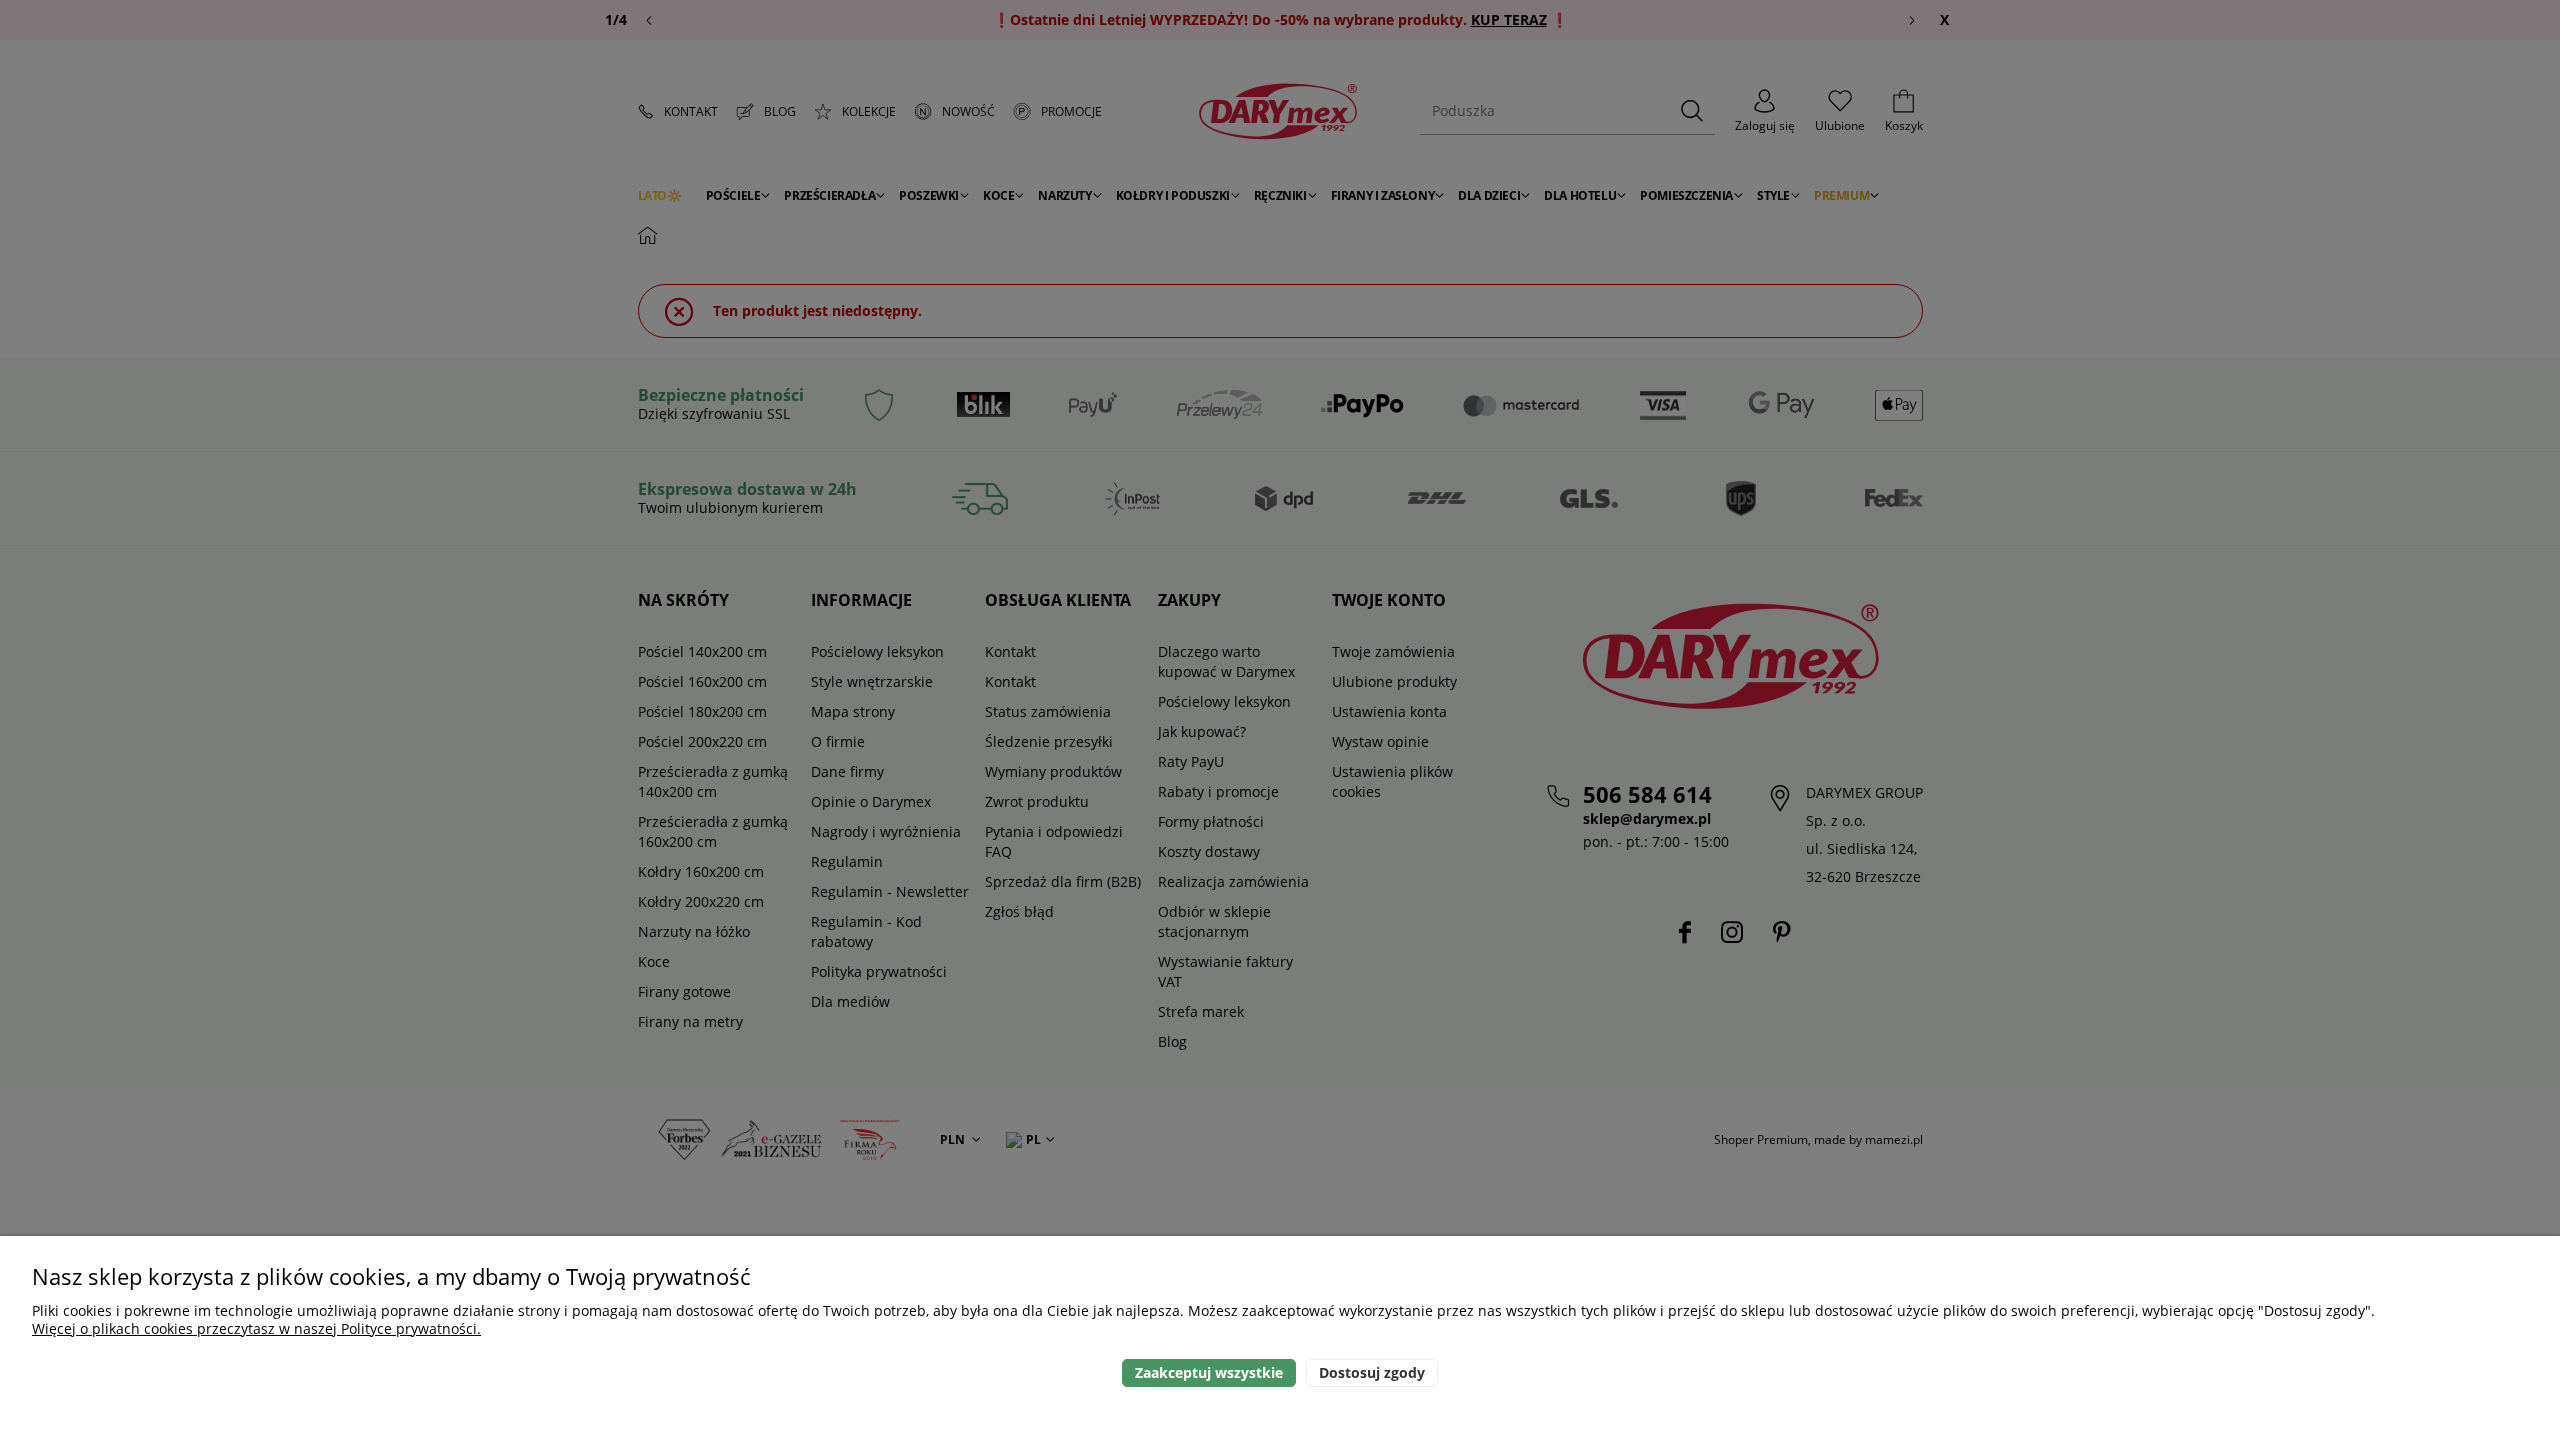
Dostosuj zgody (1372, 1372)
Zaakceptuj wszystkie (1209, 1372)
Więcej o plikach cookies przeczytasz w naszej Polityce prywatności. (256, 1328)
